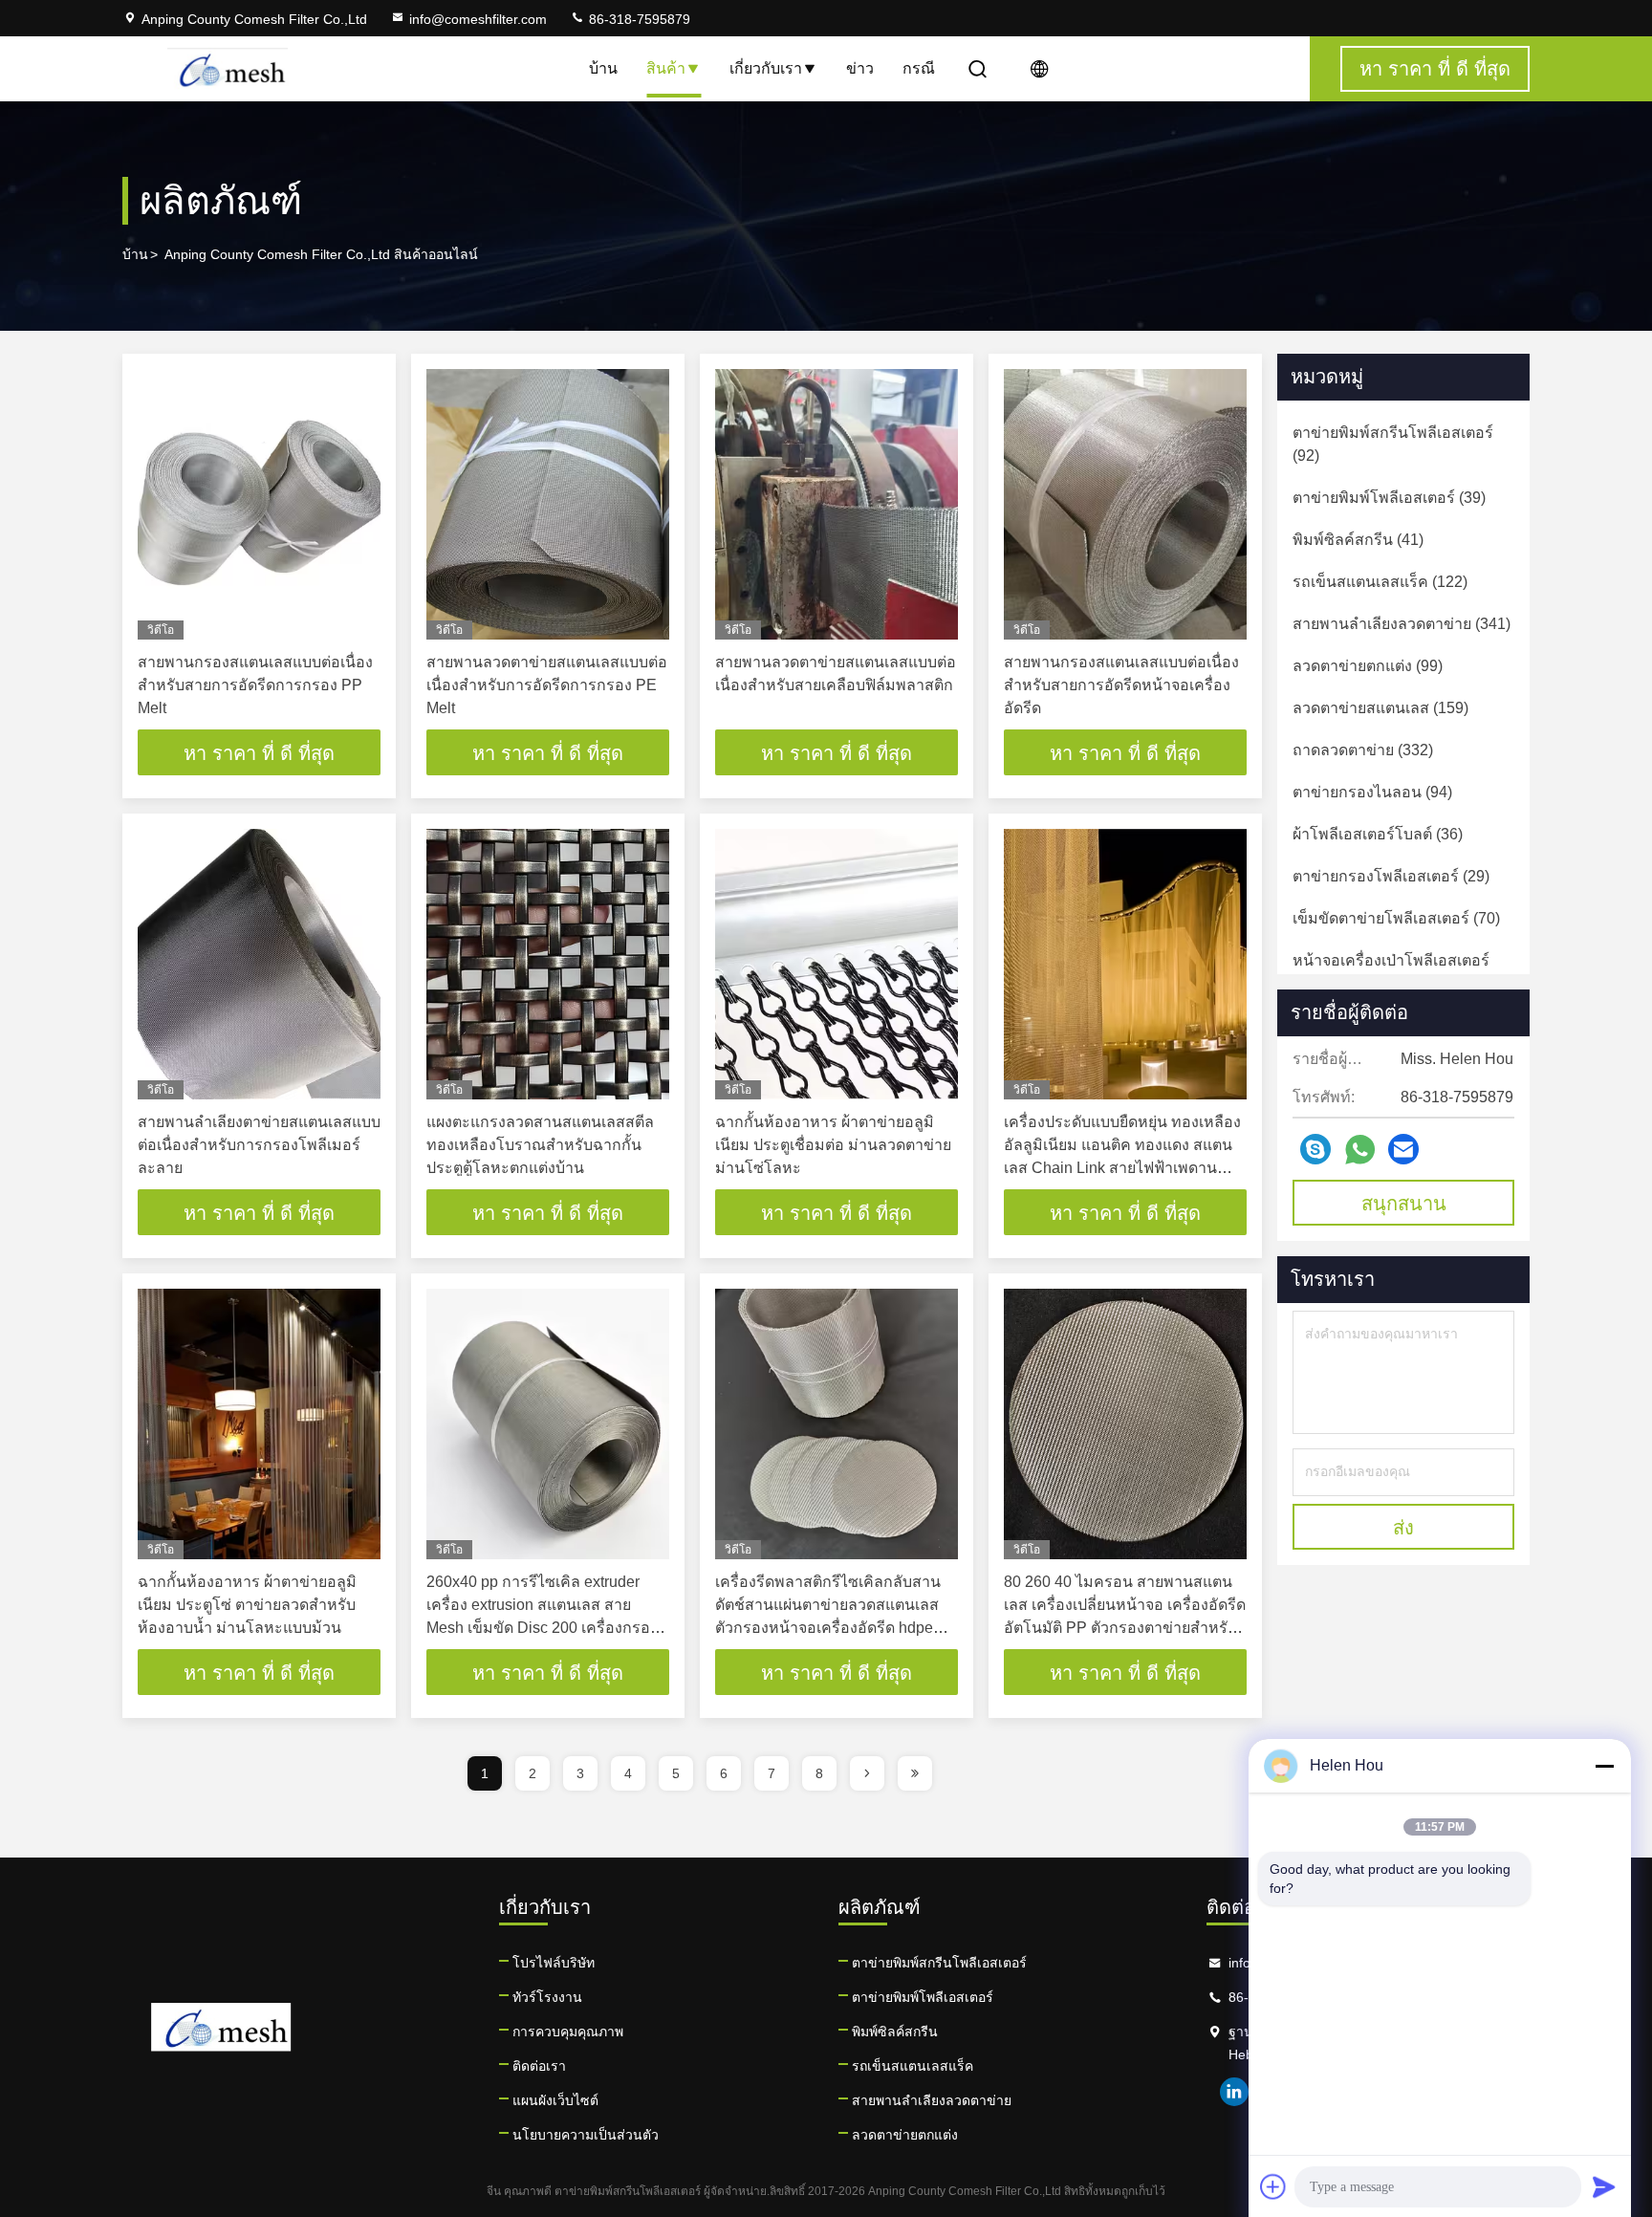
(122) (1380, 582)
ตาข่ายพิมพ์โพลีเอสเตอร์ (923, 1997)
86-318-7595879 (638, 19)
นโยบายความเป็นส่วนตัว (586, 2135)
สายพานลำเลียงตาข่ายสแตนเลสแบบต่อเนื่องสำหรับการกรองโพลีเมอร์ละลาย (259, 1145)
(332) (1363, 750)
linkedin (1234, 2092)
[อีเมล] (1403, 1149)
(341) (1402, 624)
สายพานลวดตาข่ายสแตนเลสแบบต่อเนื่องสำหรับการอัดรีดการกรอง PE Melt (547, 685)
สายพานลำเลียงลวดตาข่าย (932, 2100)
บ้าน (603, 68)
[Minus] (1604, 1766)
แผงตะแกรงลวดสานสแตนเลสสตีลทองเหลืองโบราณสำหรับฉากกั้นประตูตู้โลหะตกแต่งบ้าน (540, 1145)
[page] (867, 1773)
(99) (1368, 666)
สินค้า (666, 68)
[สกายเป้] (1315, 1149)
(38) (1391, 972)
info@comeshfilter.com (478, 19)
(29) (1391, 876)
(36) (1378, 834)
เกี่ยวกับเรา (766, 68)
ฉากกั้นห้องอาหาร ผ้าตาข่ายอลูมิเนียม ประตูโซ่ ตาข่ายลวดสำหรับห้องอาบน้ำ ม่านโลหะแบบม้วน (247, 1605)
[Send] (1604, 2186)
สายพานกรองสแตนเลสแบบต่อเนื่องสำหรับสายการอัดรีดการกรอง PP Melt (255, 685)
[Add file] (1273, 2186)
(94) (1372, 792)
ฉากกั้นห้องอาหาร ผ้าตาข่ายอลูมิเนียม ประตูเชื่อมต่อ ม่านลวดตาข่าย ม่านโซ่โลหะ (833, 1145)
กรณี (919, 68)
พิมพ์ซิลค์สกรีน (895, 2032)
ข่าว (860, 68)
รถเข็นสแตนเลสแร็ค (913, 2066)
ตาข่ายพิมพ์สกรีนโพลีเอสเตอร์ (939, 1963)
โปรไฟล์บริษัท (554, 1963)
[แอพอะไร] (1360, 1150)
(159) (1380, 708)
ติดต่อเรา (539, 2066)
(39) (1389, 498)
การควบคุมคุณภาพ (568, 2032)
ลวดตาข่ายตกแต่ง (905, 2135)
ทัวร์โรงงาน (547, 1997)
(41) (1358, 540)
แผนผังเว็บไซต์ (555, 2100)
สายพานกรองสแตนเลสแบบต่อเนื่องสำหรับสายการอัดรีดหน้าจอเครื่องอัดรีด (1121, 685)
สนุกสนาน (1404, 1204)
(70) (1396, 918)
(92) (1393, 444)
